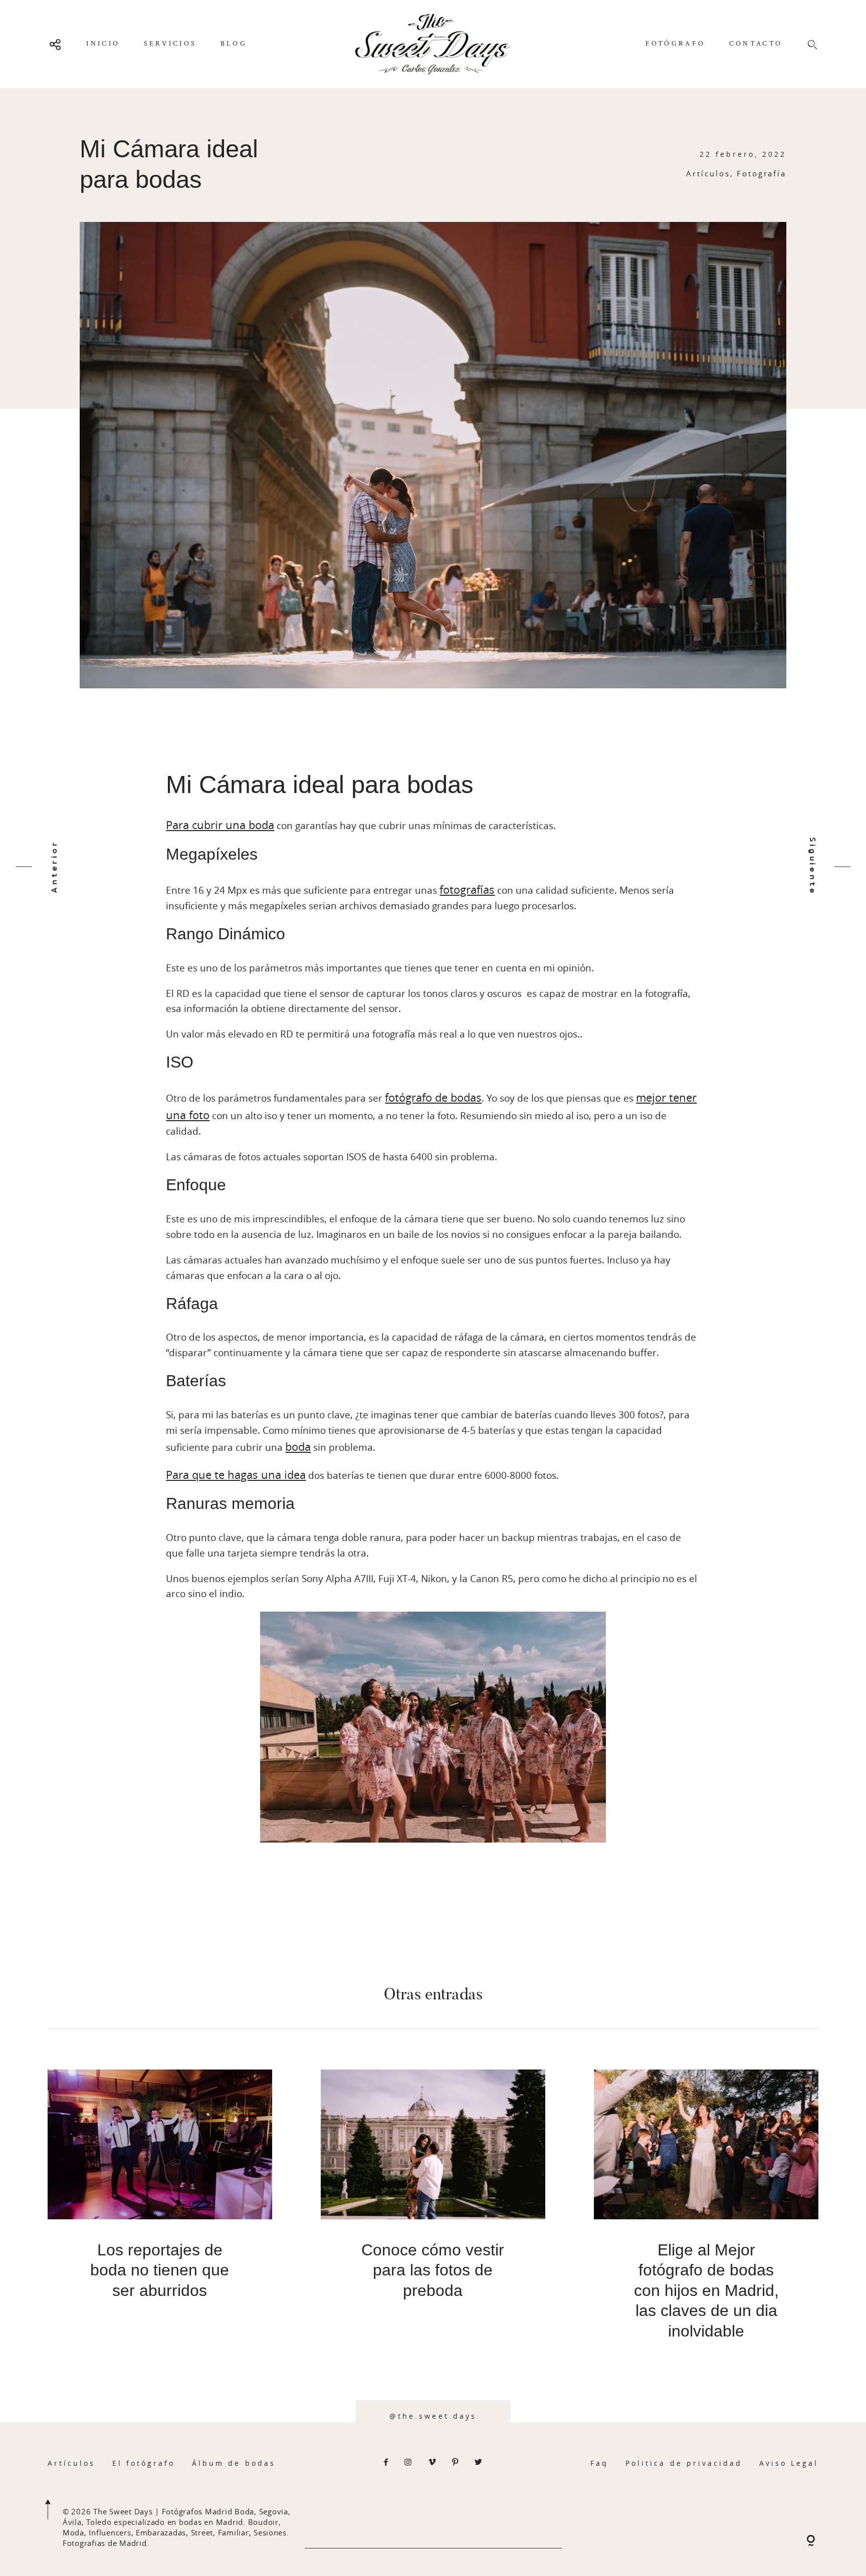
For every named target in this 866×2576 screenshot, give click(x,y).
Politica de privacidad (684, 2463)
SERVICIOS (170, 44)
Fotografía (762, 173)
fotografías (467, 889)
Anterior (54, 867)
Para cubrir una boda (220, 825)
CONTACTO (756, 44)
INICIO (103, 44)
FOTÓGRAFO (676, 44)
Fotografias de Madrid (105, 2543)
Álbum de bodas (234, 2463)
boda (298, 1447)
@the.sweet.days (433, 2416)
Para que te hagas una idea (236, 1475)
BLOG (234, 44)
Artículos (708, 173)
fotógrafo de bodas (433, 1097)
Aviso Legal (789, 2463)
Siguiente (812, 866)
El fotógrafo (144, 2463)
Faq (599, 2463)
